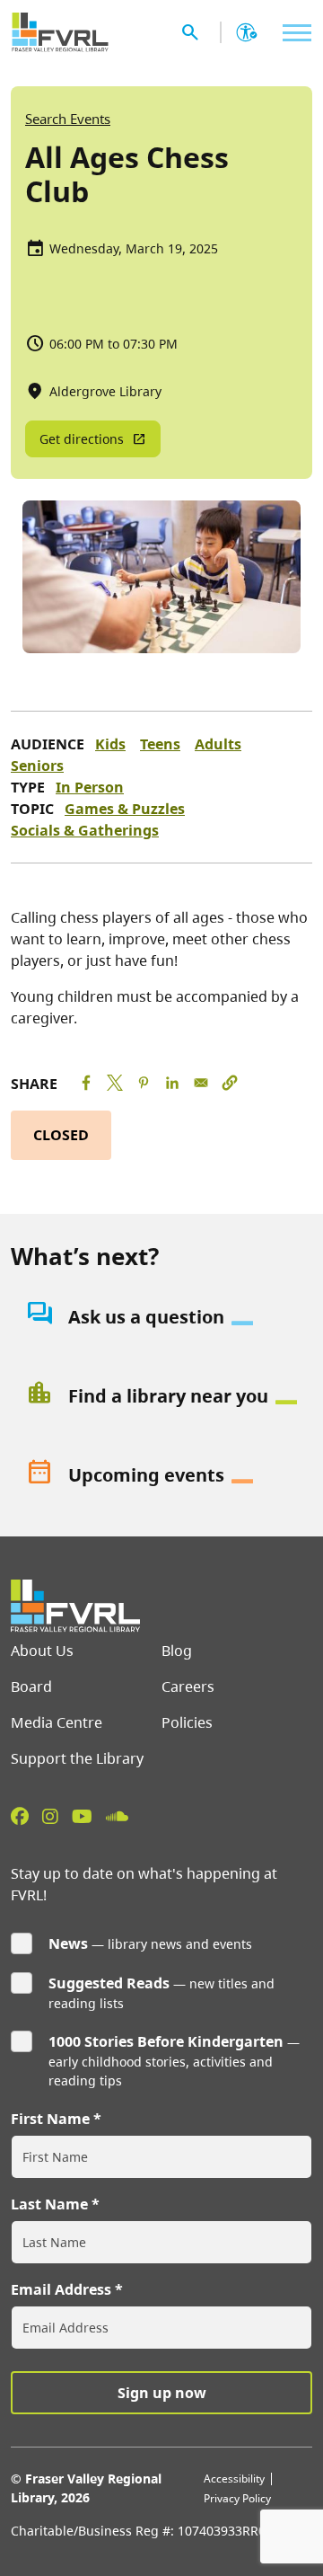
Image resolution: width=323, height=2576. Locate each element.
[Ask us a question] (161, 1317)
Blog (177, 1651)
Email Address (61, 2289)
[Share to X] (115, 1083)
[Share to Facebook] (86, 1083)
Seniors (37, 766)
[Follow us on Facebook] (20, 1816)
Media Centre (57, 1722)
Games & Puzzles (125, 809)
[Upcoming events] (161, 1475)
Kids (110, 744)
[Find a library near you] (161, 1396)
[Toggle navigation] (292, 33)
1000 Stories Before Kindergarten (166, 2041)
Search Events (68, 119)
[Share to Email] (201, 1083)
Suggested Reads (109, 1983)
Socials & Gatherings (85, 830)
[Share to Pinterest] (144, 1083)
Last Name (49, 2204)
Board (31, 1686)
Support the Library (77, 1758)
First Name (50, 2119)
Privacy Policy (237, 2498)
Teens (160, 744)
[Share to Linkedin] (172, 1083)
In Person (90, 787)
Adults (218, 744)
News (68, 1943)
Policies (187, 1722)
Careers (188, 1686)
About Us (42, 1651)
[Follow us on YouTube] (82, 1816)
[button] (230, 1083)
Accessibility (234, 2479)
